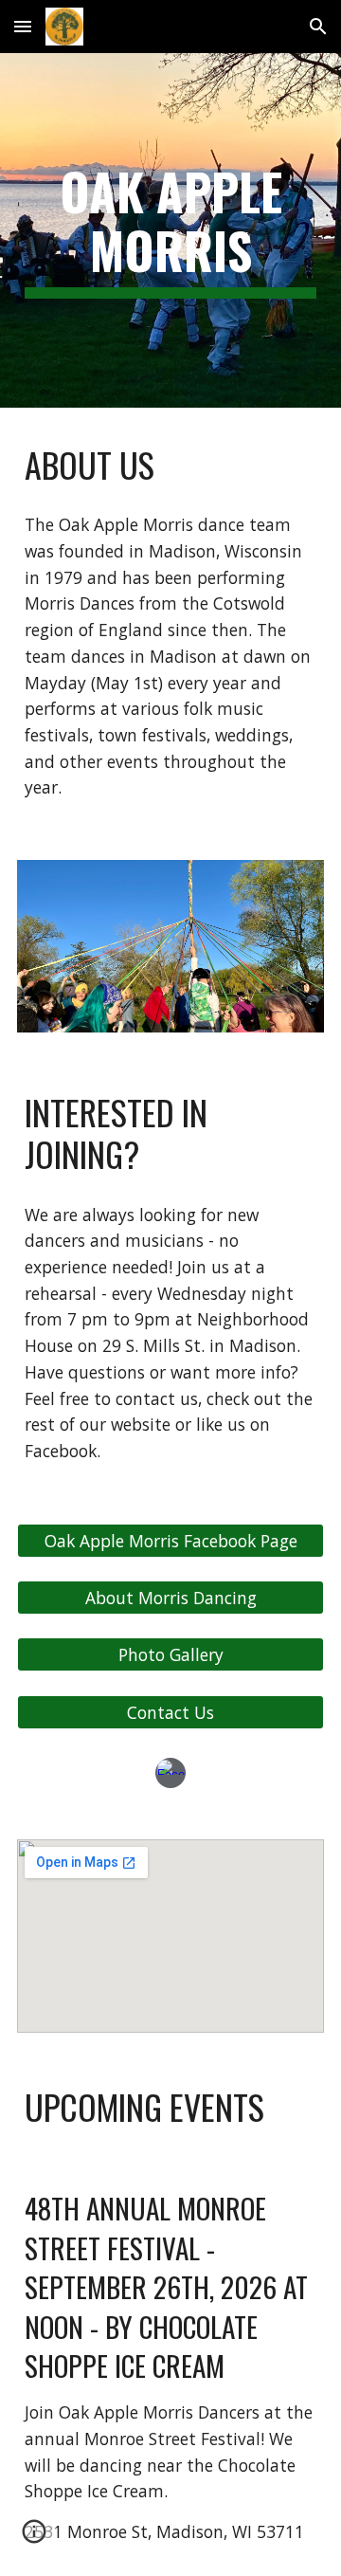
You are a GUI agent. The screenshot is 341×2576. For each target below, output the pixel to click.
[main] (170, 231)
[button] (23, 26)
